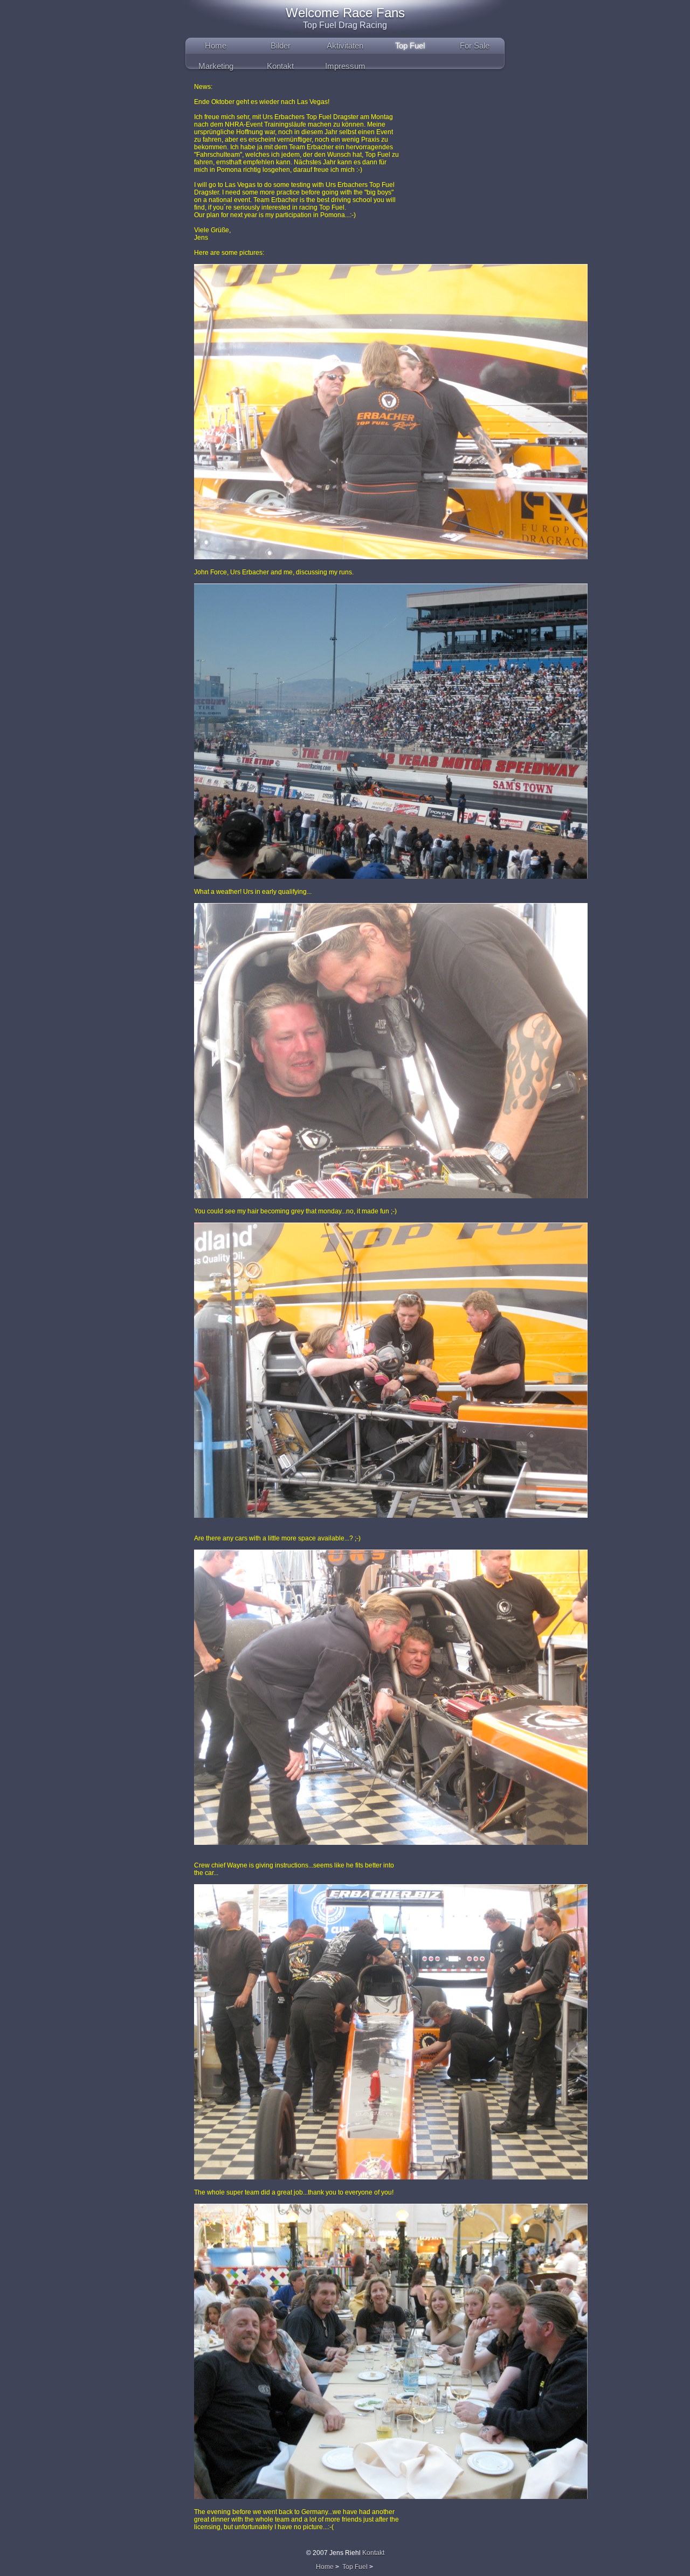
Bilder (281, 46)
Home (216, 46)
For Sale (475, 46)
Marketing (216, 66)
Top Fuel (410, 46)
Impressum (345, 66)
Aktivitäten (345, 46)
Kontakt (280, 66)
